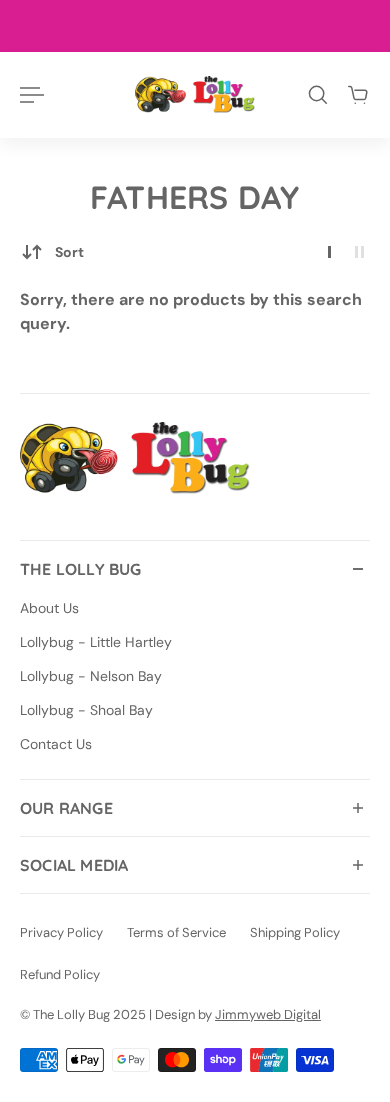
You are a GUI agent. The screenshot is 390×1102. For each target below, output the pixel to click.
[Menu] (32, 95)
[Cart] (358, 95)
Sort (69, 252)
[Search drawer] (318, 95)
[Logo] (195, 94)
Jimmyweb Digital (268, 1014)
